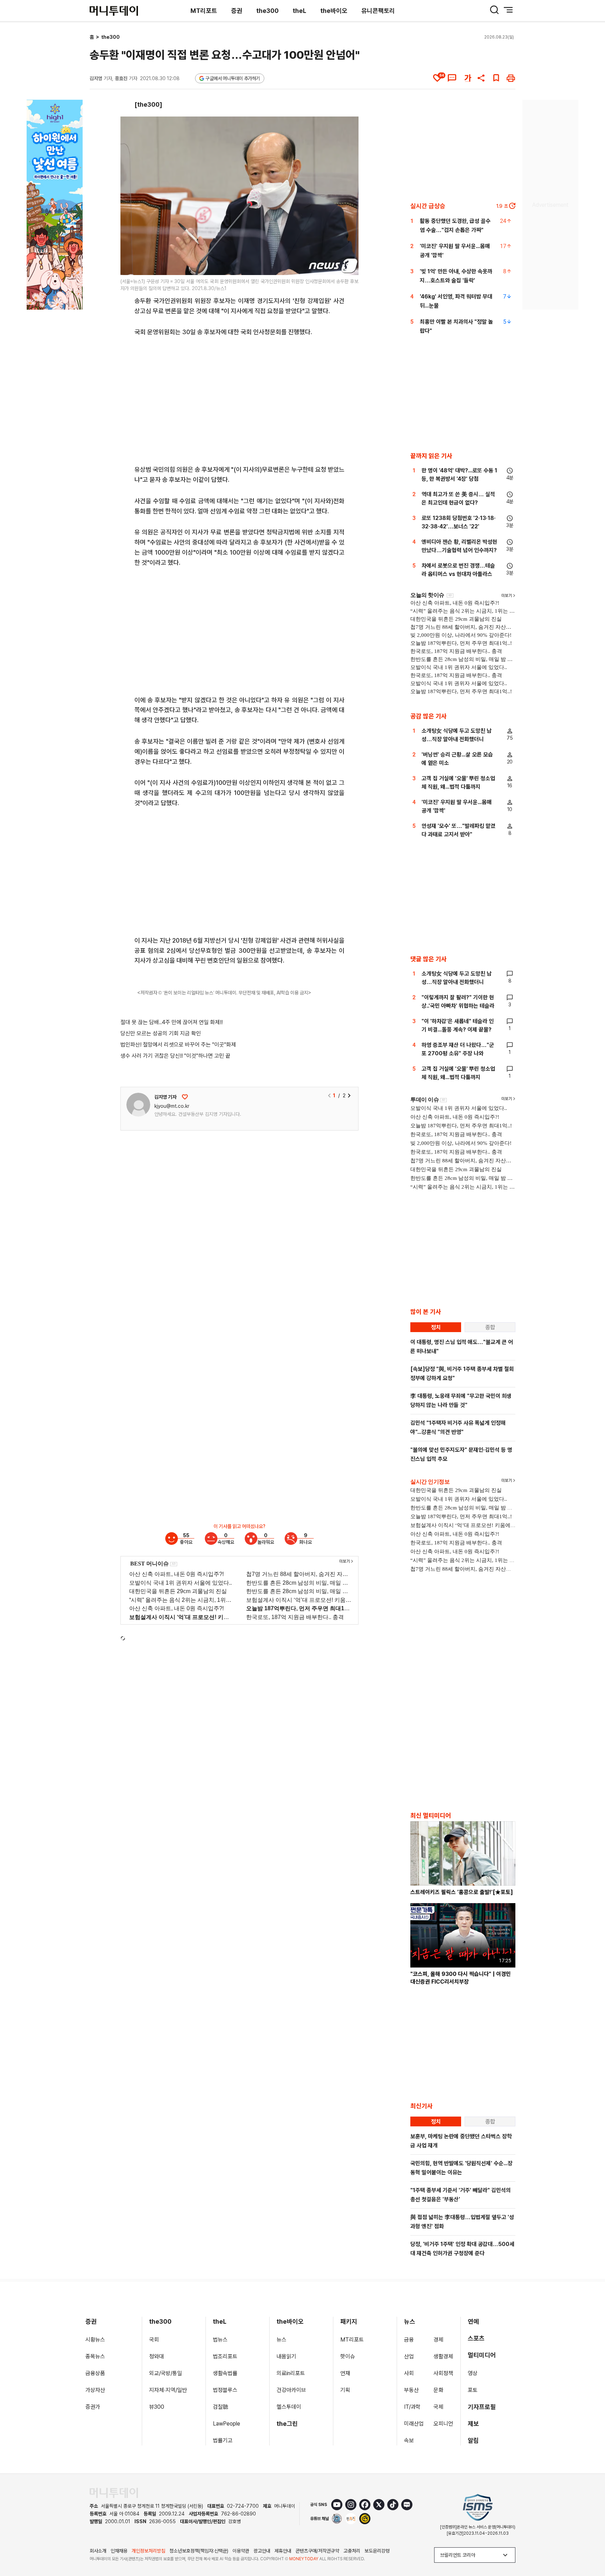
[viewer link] (349, 265)
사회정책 (443, 2373)
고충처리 (352, 2551)
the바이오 (334, 11)
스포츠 (476, 2338)
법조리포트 (225, 2356)
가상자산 (95, 2390)
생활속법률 (225, 2373)
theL (300, 11)
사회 (409, 2373)
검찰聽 (221, 2407)
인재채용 (119, 2551)
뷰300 (157, 2407)
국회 (154, 2340)
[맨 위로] (590, 2547)
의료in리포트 (291, 2373)
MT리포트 (204, 11)
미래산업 (414, 2424)
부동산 (411, 2390)
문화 (438, 2390)
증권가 (93, 2407)
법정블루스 (225, 2390)
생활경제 (443, 2356)
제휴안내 (283, 2551)
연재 (345, 2373)
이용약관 (241, 2551)
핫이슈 (348, 2356)
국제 (438, 2407)
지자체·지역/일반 (168, 2390)
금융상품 (95, 2373)
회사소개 (98, 2551)
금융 (409, 2340)
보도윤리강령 (377, 2551)
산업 (409, 2356)
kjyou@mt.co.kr (172, 1106)
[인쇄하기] (511, 78)
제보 (473, 2424)
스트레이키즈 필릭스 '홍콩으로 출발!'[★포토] (462, 1892)
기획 (345, 2390)
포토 (473, 2390)
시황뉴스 (95, 2340)
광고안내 (262, 2551)
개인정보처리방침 (148, 2551)
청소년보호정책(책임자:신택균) (199, 2551)
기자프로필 (482, 2407)
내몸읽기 (286, 2356)
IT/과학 (412, 2407)
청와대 (157, 2356)
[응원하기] (185, 1097)
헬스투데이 (289, 2407)
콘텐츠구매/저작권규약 (317, 2551)
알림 (473, 2440)
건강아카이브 (291, 2390)
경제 (438, 2340)
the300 (267, 11)
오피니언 (443, 2424)
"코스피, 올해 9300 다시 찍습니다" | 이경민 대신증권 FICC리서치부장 (461, 1978)
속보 (409, 2440)
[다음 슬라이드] (349, 1096)
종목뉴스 (95, 2356)
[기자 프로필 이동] (138, 1105)
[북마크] (496, 78)
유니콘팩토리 (378, 11)
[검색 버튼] (494, 10)
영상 (473, 2373)
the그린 (287, 2424)
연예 (473, 2321)
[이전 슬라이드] (329, 1096)
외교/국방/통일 (166, 2373)
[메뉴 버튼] (508, 10)
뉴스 (281, 2340)
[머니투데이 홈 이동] (114, 2493)
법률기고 (223, 2440)
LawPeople (227, 2424)
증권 (237, 11)
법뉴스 (220, 2340)
